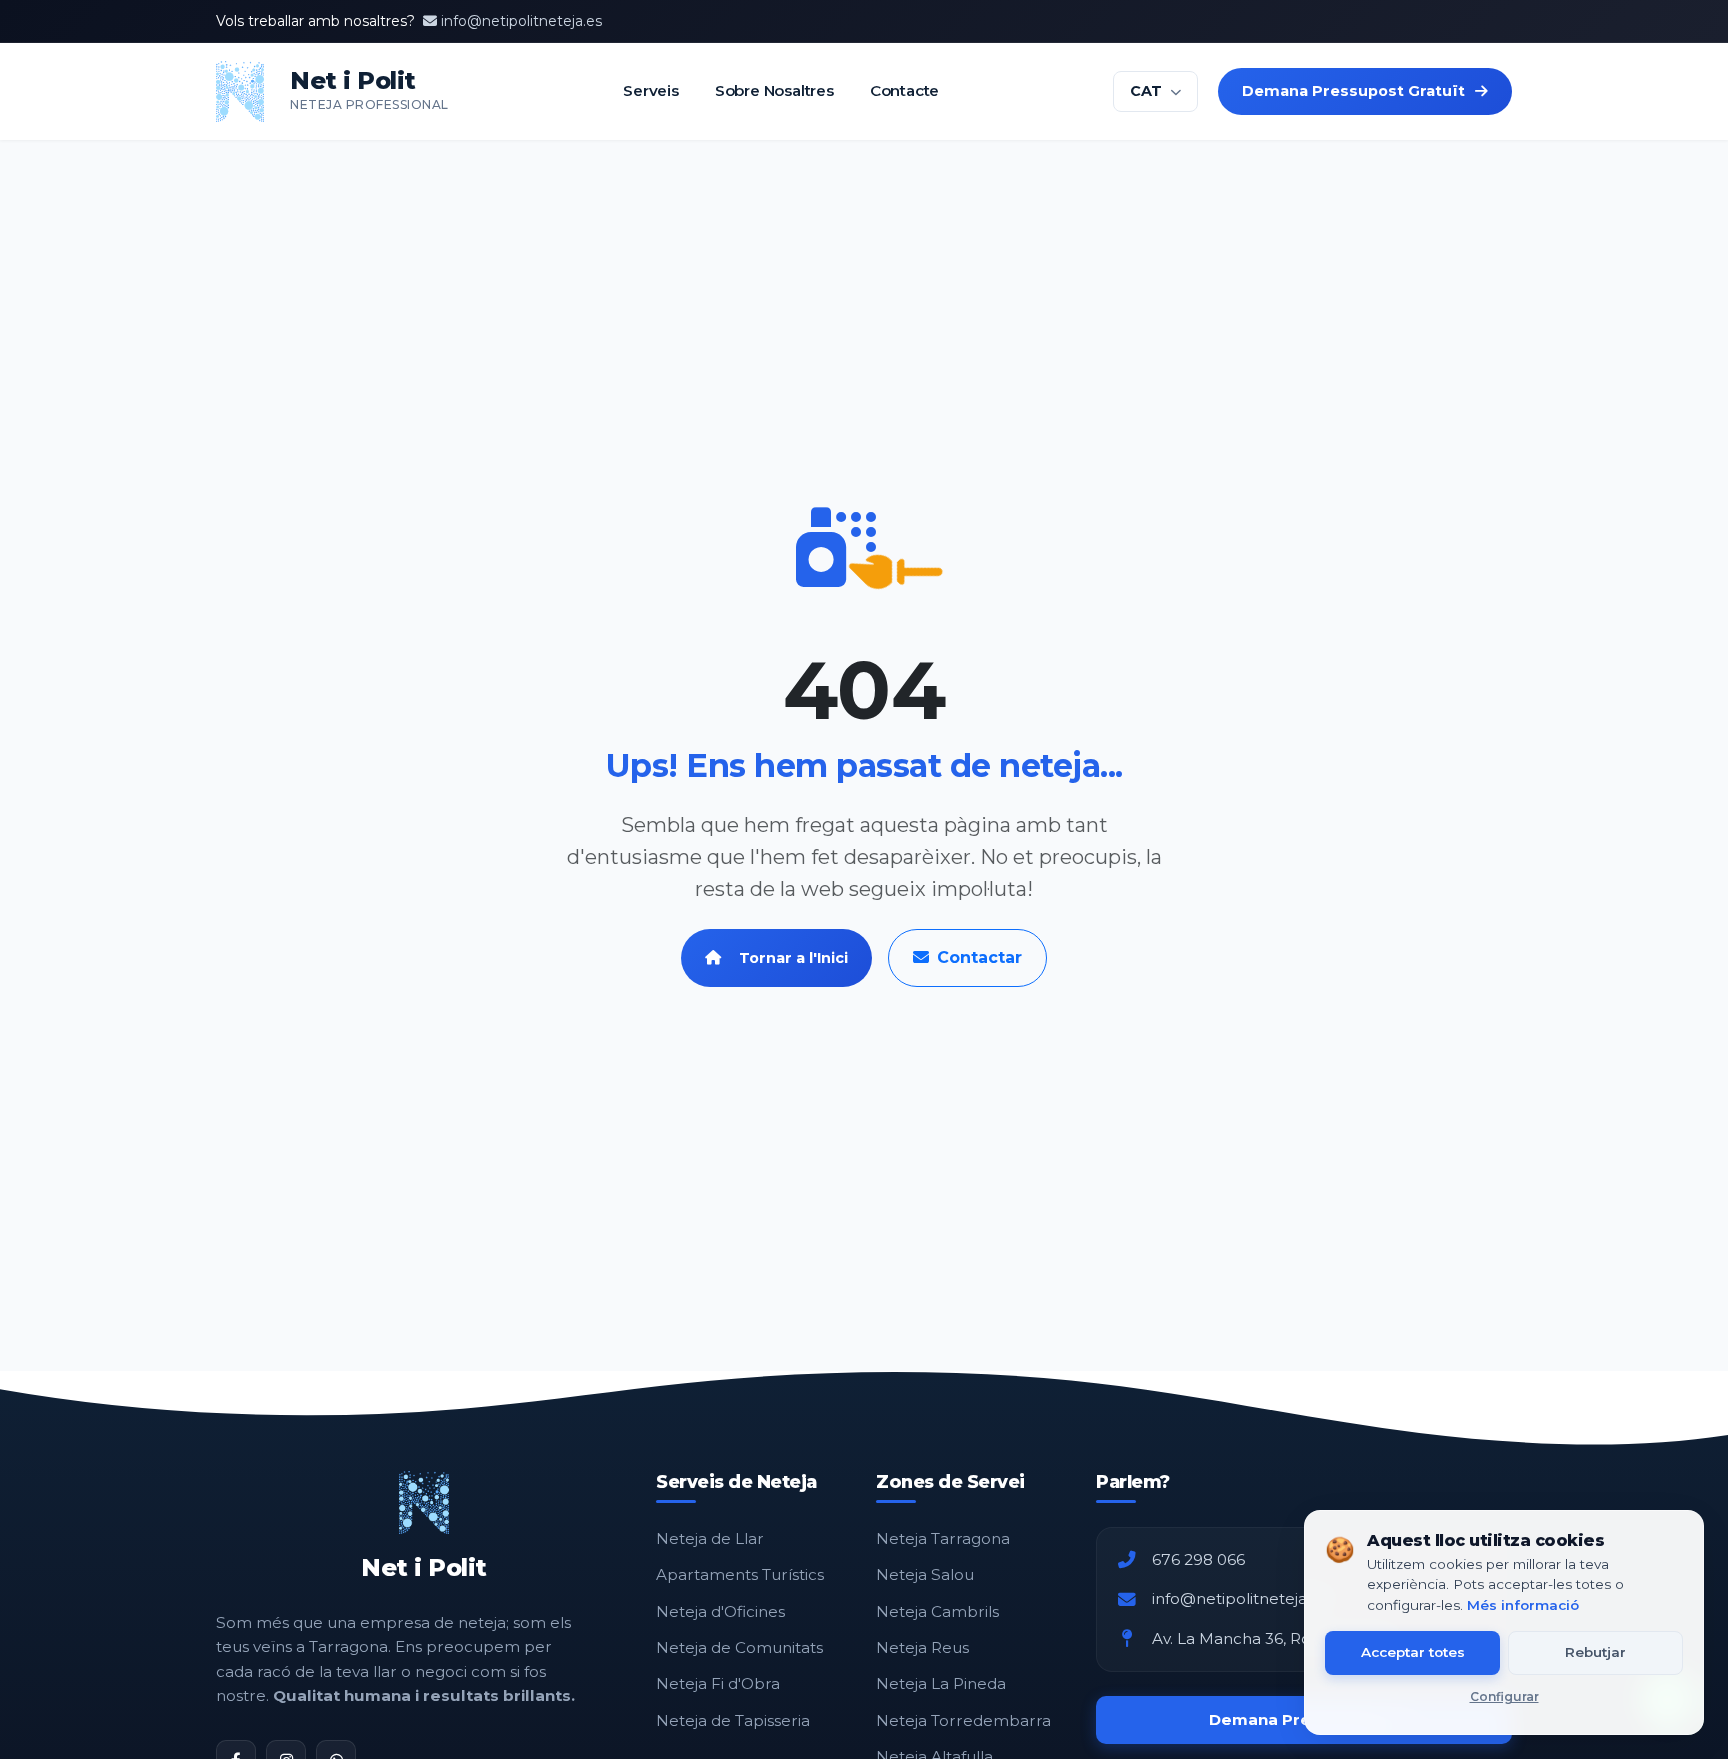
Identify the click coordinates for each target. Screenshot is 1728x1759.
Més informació (1523, 1605)
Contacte (903, 90)
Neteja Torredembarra (963, 1720)
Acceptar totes (1413, 1652)
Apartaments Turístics (740, 1574)
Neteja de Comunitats (739, 1647)
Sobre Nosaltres (773, 90)
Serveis (651, 90)
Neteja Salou (925, 1574)
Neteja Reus (922, 1647)
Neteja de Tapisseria (733, 1720)
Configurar (1504, 1696)
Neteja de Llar (710, 1538)
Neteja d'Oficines (720, 1611)
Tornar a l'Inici (793, 958)
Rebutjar (1595, 1652)
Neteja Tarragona (943, 1538)
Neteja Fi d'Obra (718, 1683)
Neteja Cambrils (937, 1611)
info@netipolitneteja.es (521, 21)
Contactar (979, 957)
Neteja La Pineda (941, 1683)
